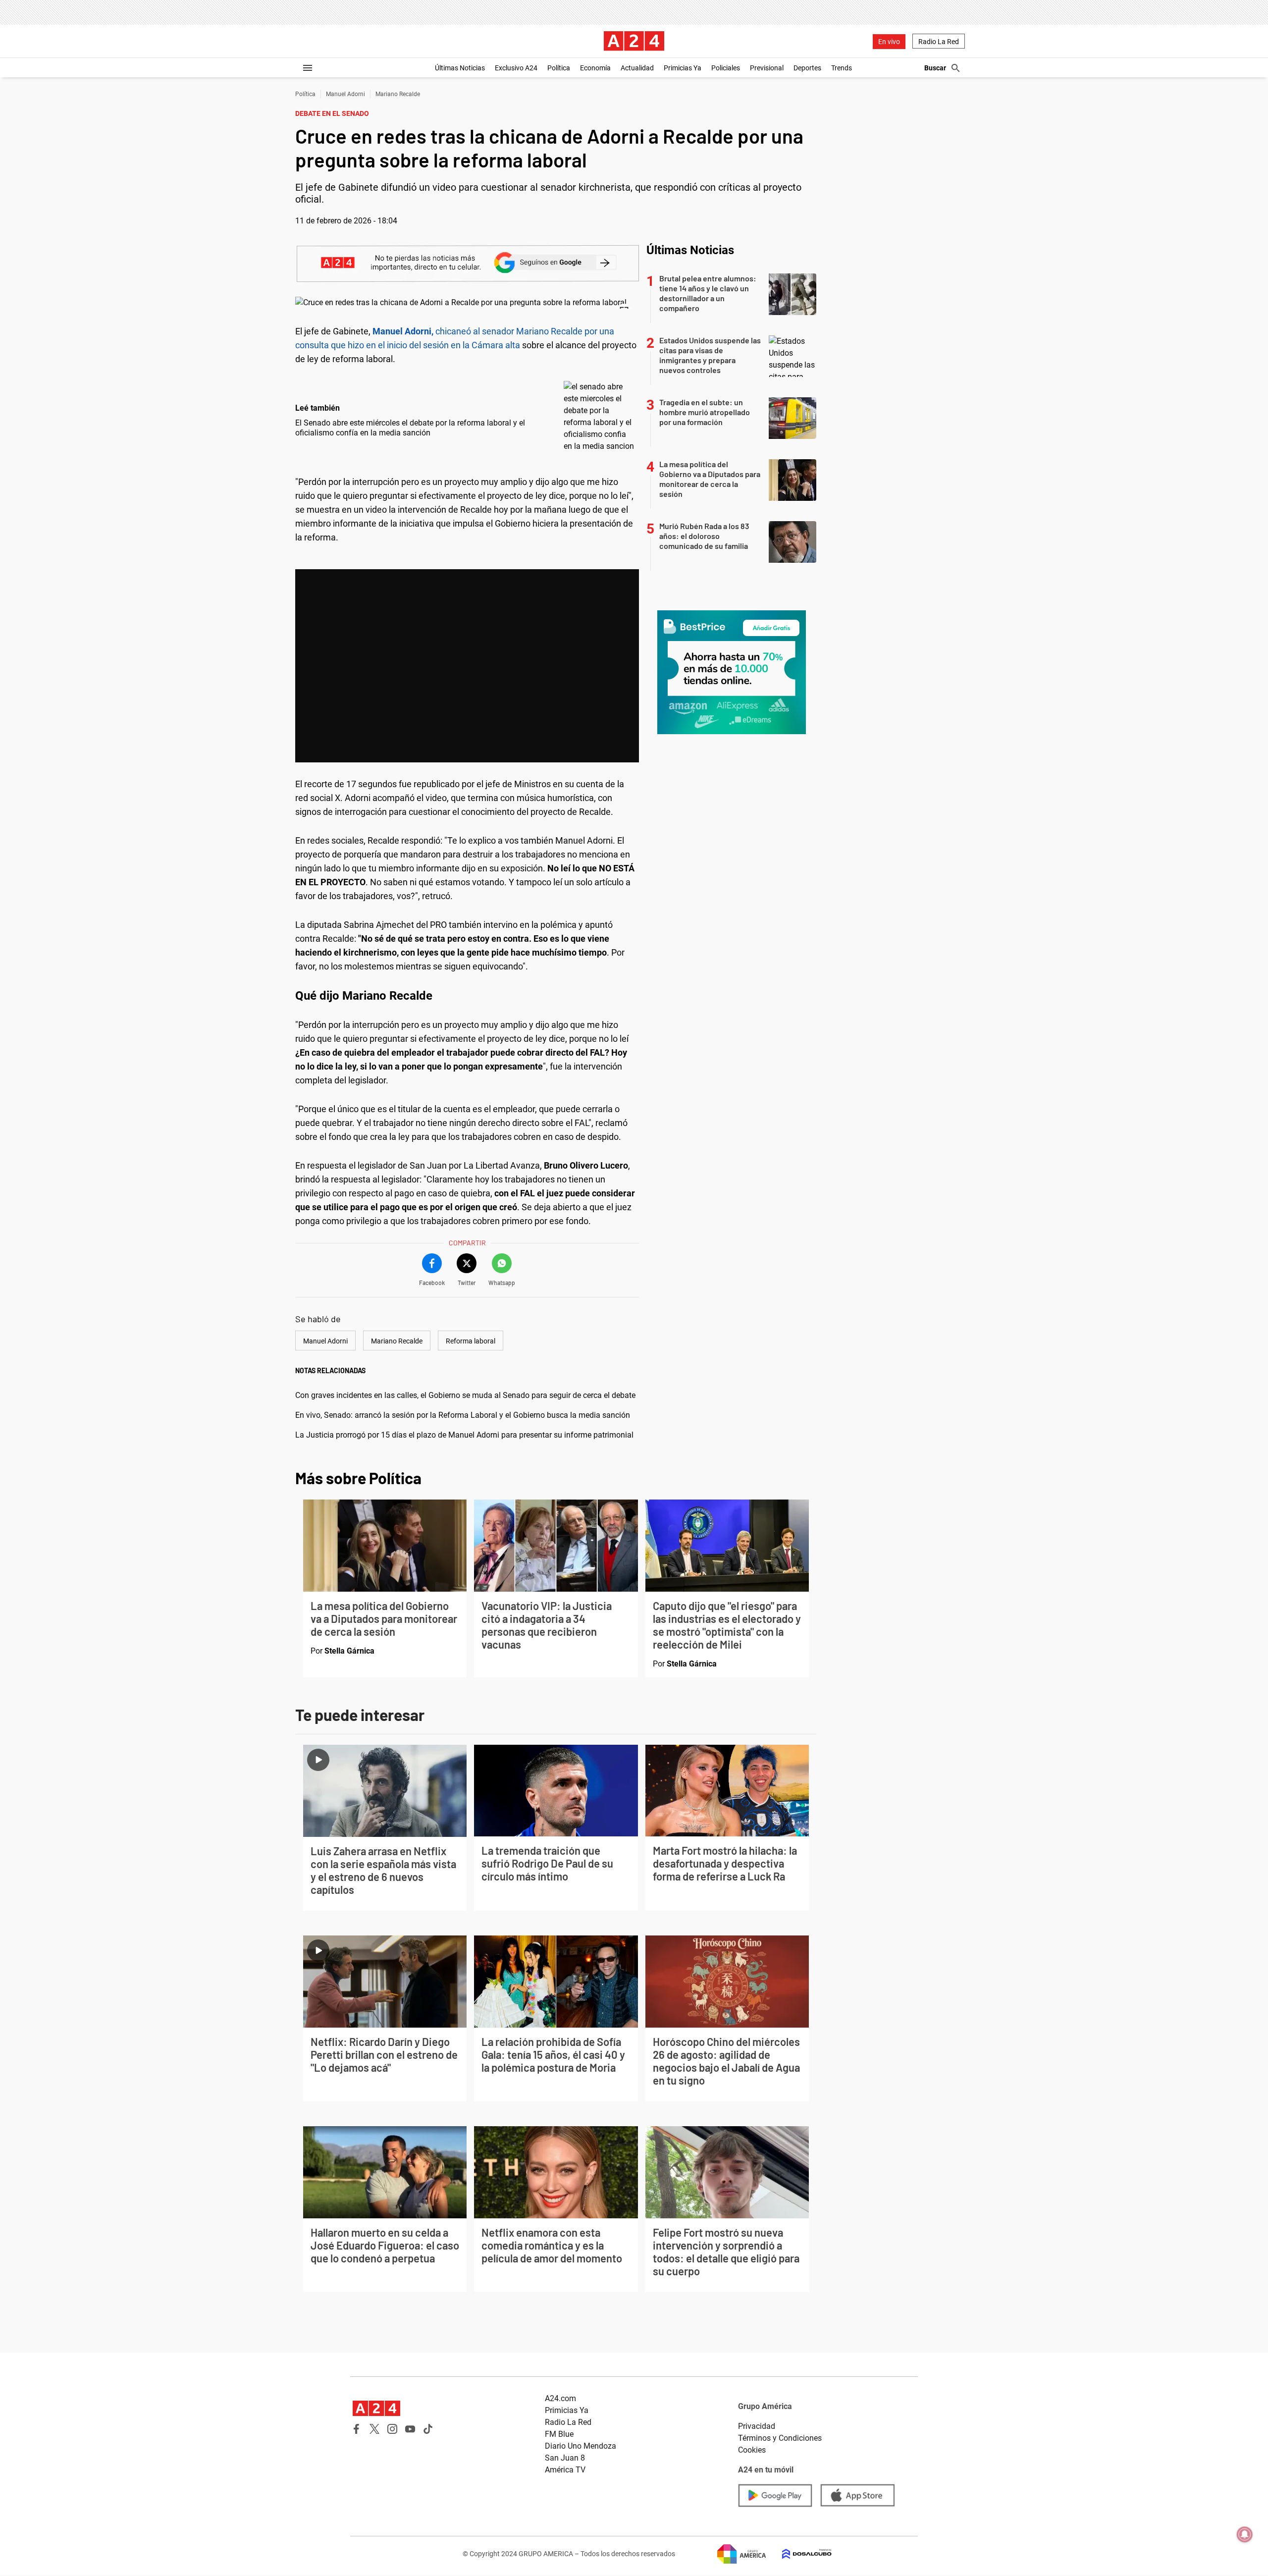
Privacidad (757, 2426)
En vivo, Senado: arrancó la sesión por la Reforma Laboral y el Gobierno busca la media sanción (463, 1415)
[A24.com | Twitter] (374, 2429)
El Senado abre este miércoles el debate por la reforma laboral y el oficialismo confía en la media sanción (410, 428)
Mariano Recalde (398, 94)
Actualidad (637, 68)
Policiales (726, 68)
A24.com (560, 2398)
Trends (842, 68)
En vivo (889, 42)
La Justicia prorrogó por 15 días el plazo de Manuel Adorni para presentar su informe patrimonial (464, 1435)
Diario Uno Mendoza (581, 2446)
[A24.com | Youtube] (410, 2429)
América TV (565, 2470)
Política (559, 68)
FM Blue (559, 2434)
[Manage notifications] (1245, 2534)
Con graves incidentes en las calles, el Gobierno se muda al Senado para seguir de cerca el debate (465, 1395)
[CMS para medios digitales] (799, 2554)
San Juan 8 (565, 2458)
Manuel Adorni (345, 94)
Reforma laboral (471, 1341)
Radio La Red (939, 42)
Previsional (767, 68)
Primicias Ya (683, 68)
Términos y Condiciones (780, 2438)
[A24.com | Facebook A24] (357, 2429)
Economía (595, 68)
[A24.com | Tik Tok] (428, 2429)
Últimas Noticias (460, 68)
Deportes (807, 68)
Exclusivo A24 (516, 68)
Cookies (752, 2450)
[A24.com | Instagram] (392, 2429)
